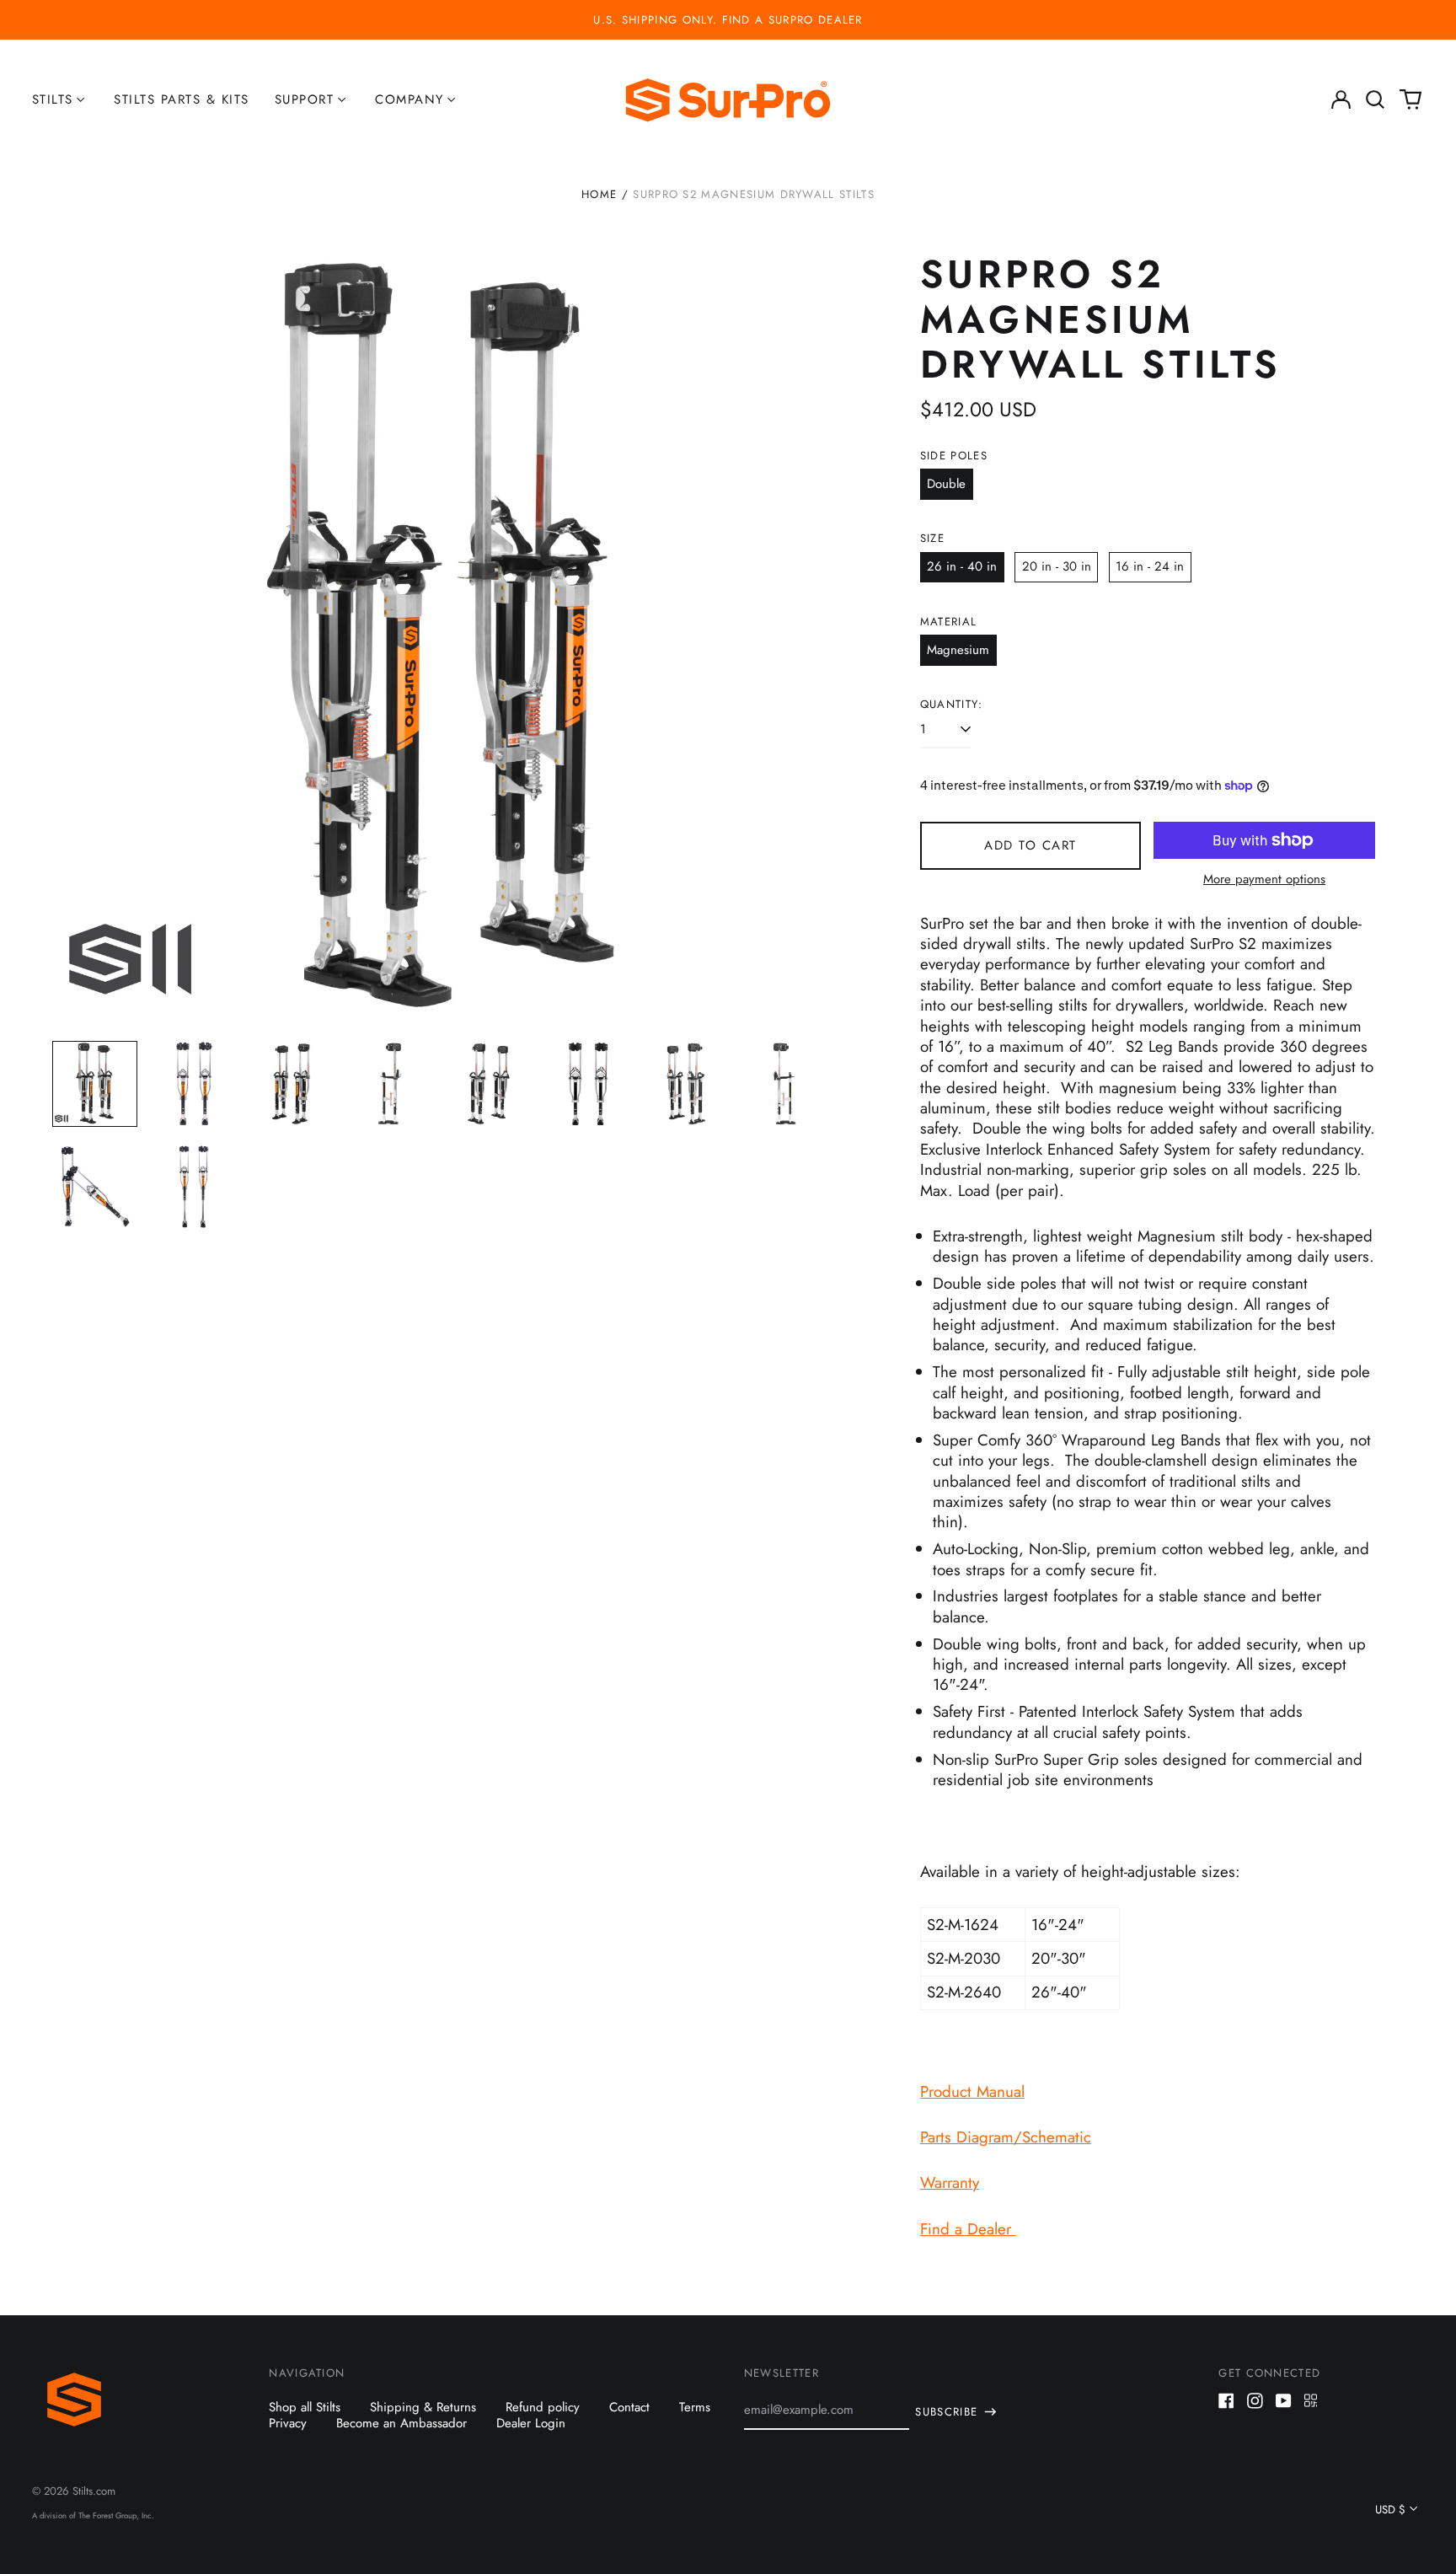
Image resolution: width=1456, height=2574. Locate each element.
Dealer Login (531, 2423)
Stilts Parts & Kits (182, 99)
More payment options (1264, 880)
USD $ (1390, 2510)
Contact (629, 2407)
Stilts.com (94, 2491)
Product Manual (972, 2091)
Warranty (950, 2183)
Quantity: (952, 704)
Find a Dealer (968, 2229)
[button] (1376, 100)
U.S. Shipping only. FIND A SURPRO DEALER (728, 20)
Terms (695, 2407)
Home (599, 194)
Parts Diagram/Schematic (1006, 2137)
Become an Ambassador (401, 2423)
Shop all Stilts (305, 2407)
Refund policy (543, 2407)
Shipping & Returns (423, 2407)
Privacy (288, 2423)
